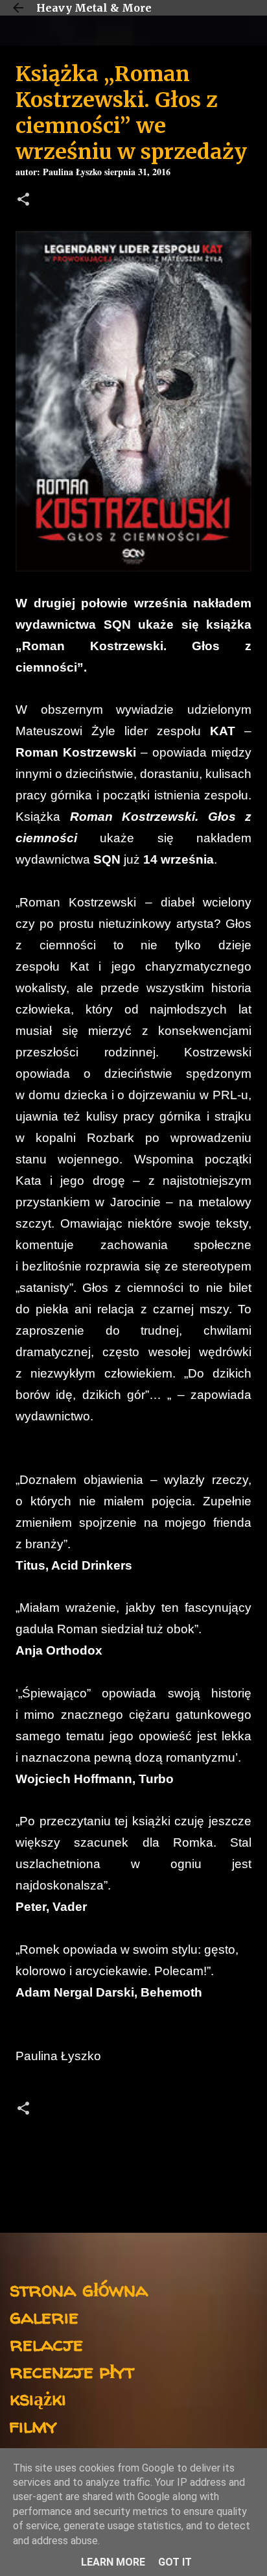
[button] (23, 201)
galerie (44, 2316)
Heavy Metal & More (94, 8)
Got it (175, 2562)
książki (38, 2398)
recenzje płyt (72, 2371)
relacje (46, 2343)
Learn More (113, 2562)
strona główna (79, 2289)
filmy (33, 2425)
